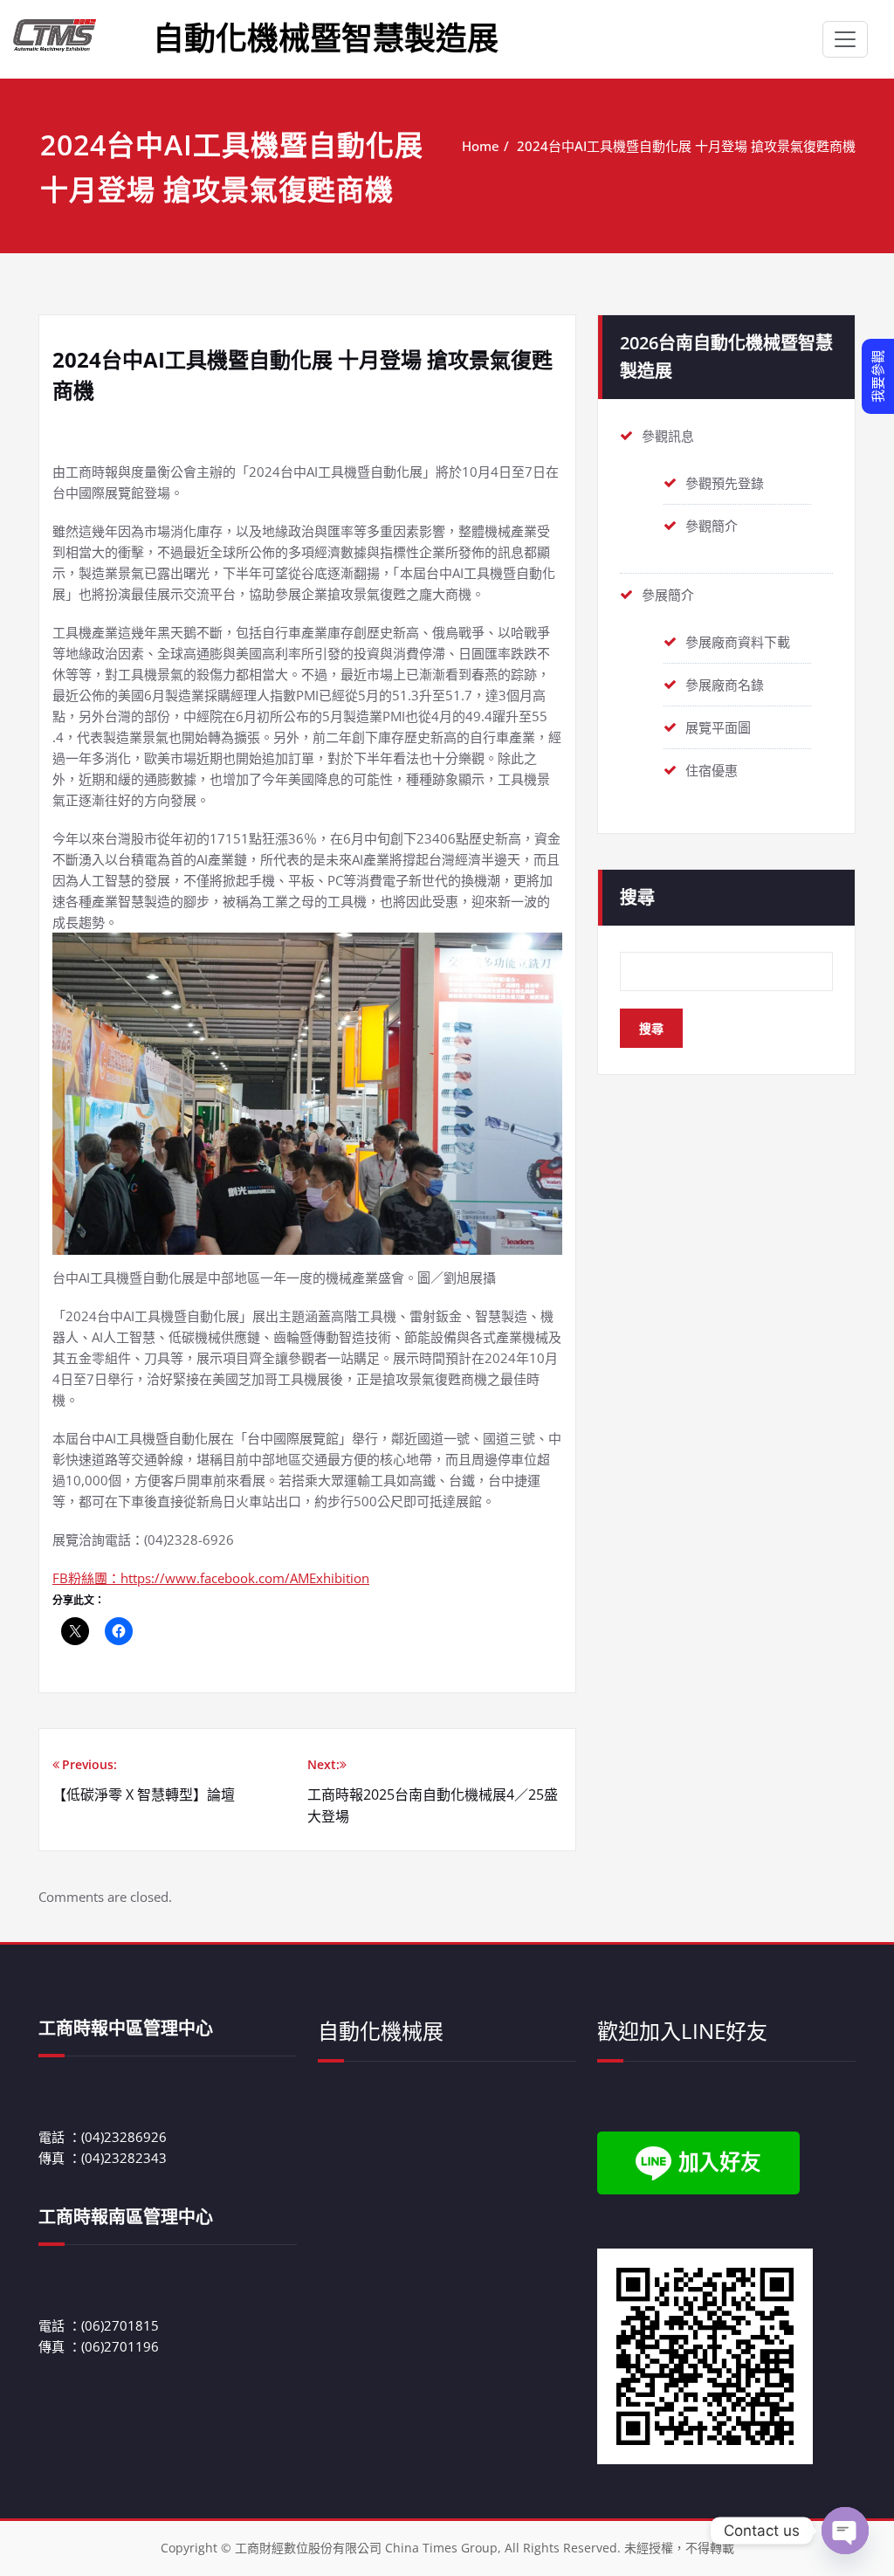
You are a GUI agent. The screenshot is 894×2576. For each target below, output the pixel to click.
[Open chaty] (845, 2531)
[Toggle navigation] (845, 39)
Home (481, 146)
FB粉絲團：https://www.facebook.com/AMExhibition (211, 1578)
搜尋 (637, 897)
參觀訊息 (668, 436)
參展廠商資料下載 (738, 642)
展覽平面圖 (718, 727)
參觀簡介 (712, 526)
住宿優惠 (712, 770)
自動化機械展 (381, 2031)
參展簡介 (668, 595)
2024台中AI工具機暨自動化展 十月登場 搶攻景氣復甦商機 (686, 146)
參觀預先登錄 (725, 483)
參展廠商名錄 (725, 685)
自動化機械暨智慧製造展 (326, 38)
